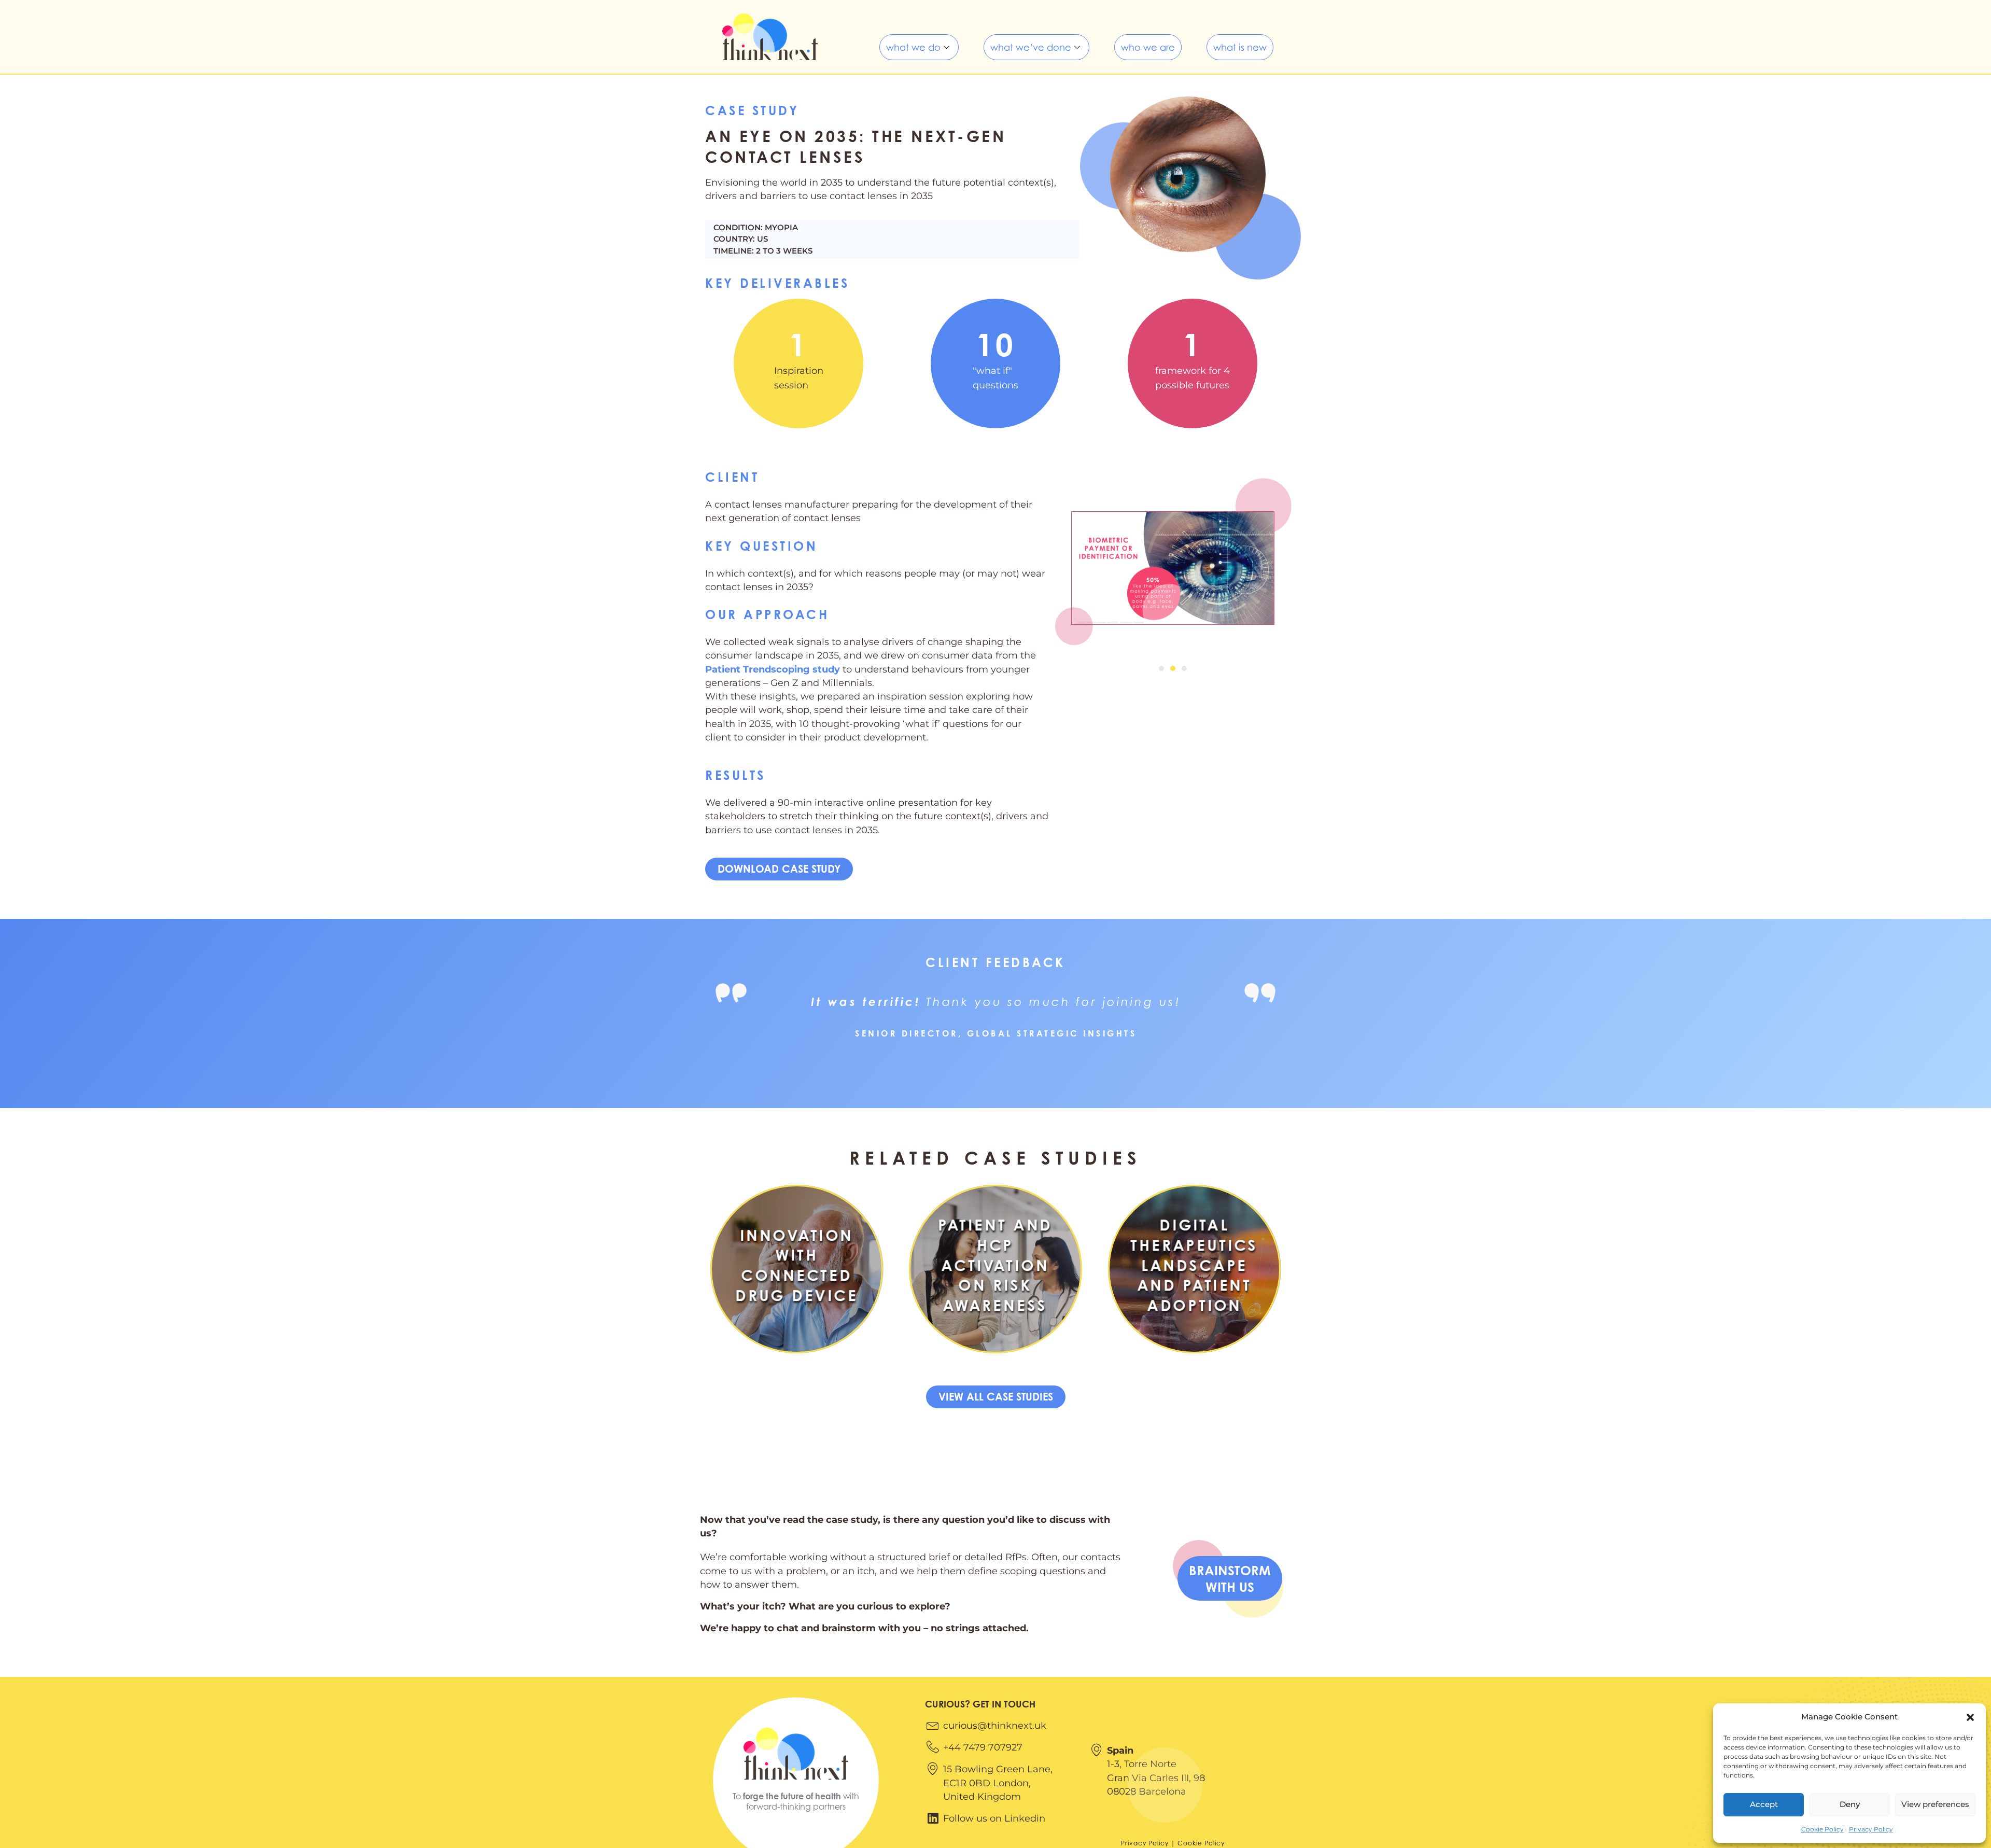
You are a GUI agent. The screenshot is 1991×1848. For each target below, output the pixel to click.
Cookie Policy (1822, 1829)
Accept (1764, 1804)
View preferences (1935, 1804)
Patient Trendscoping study (773, 669)
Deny (1850, 1804)
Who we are (1148, 47)
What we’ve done (1031, 47)
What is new (1240, 47)
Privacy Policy (1871, 1829)
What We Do (913, 47)
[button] (1970, 1717)
